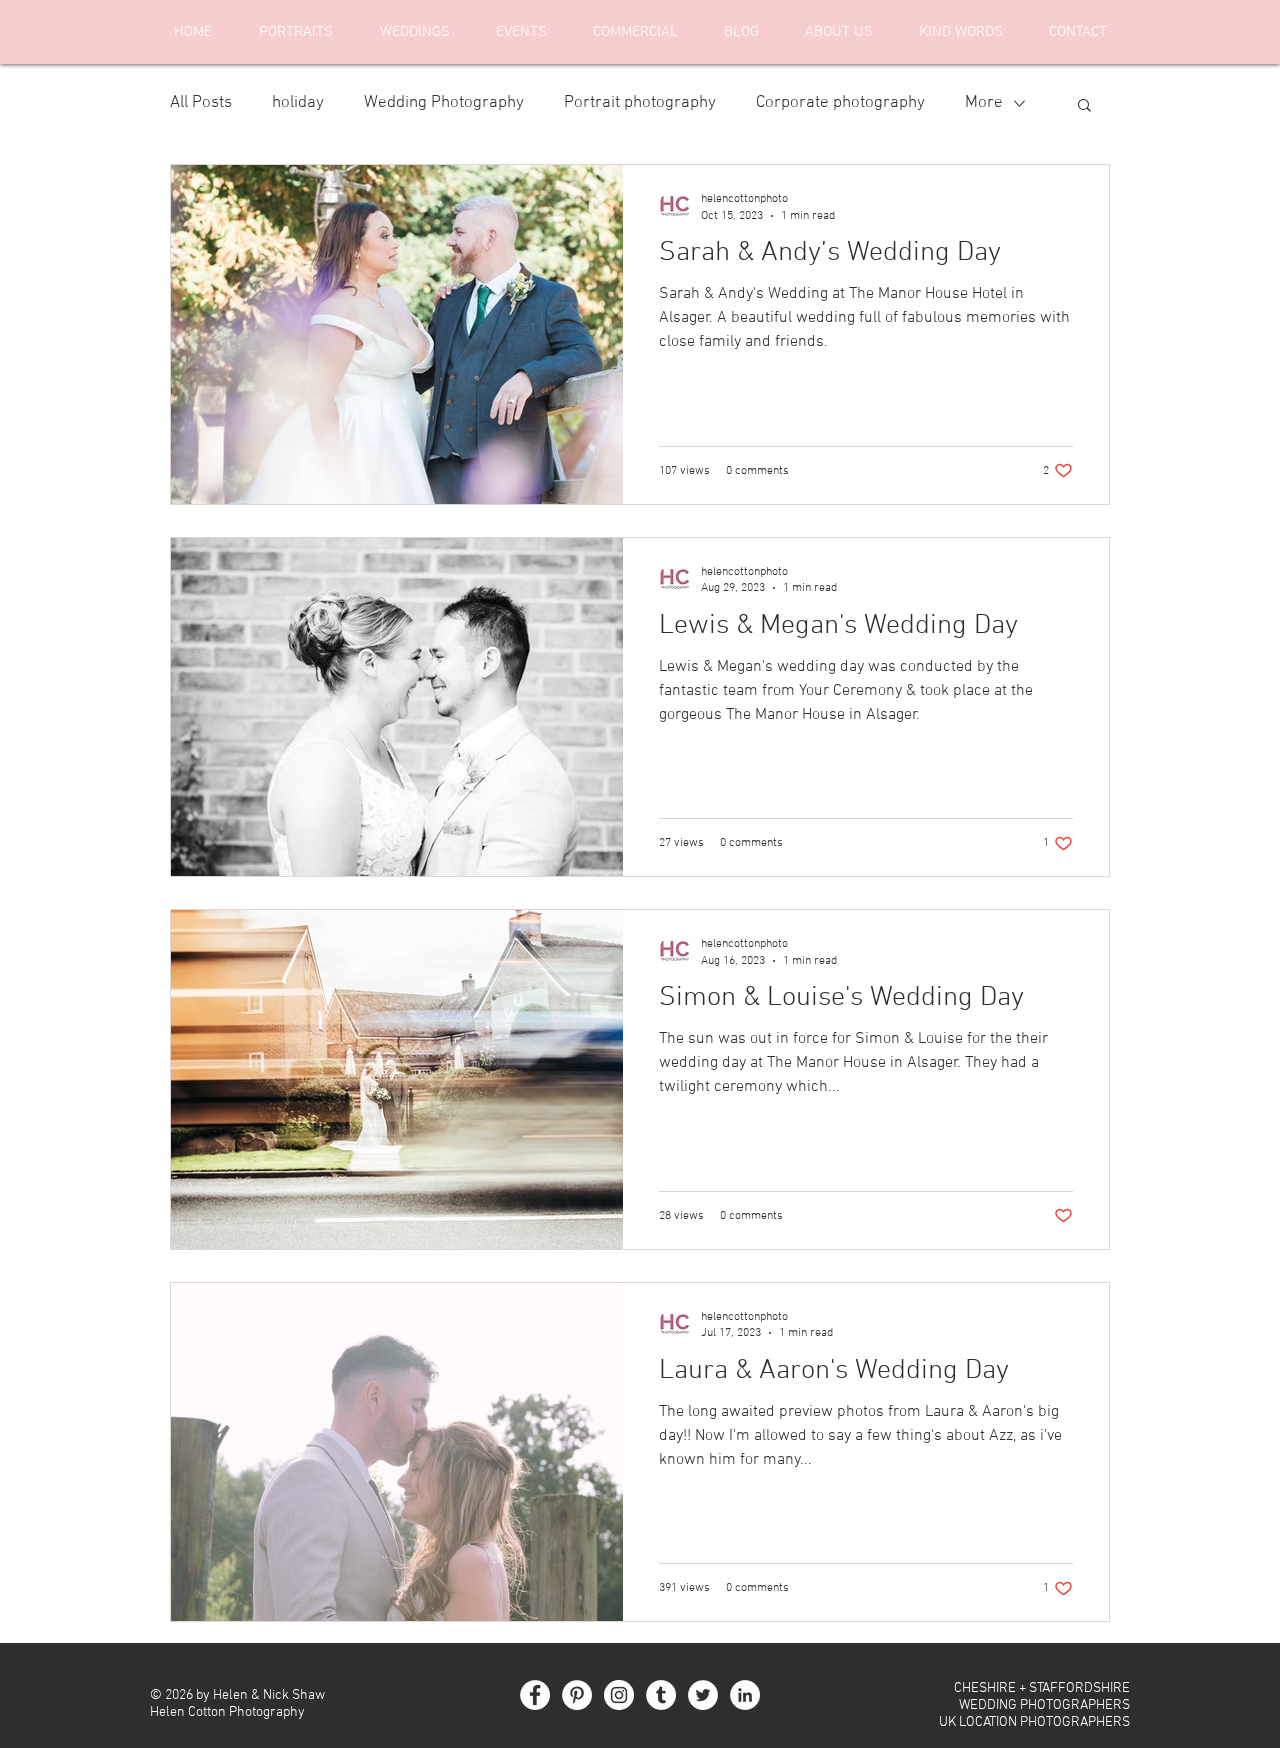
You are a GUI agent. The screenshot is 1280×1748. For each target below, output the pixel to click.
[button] (1084, 106)
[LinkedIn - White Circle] (745, 1695)
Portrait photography (640, 103)
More (984, 103)
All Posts (201, 103)
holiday (298, 103)
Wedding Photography (444, 103)
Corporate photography (840, 103)
